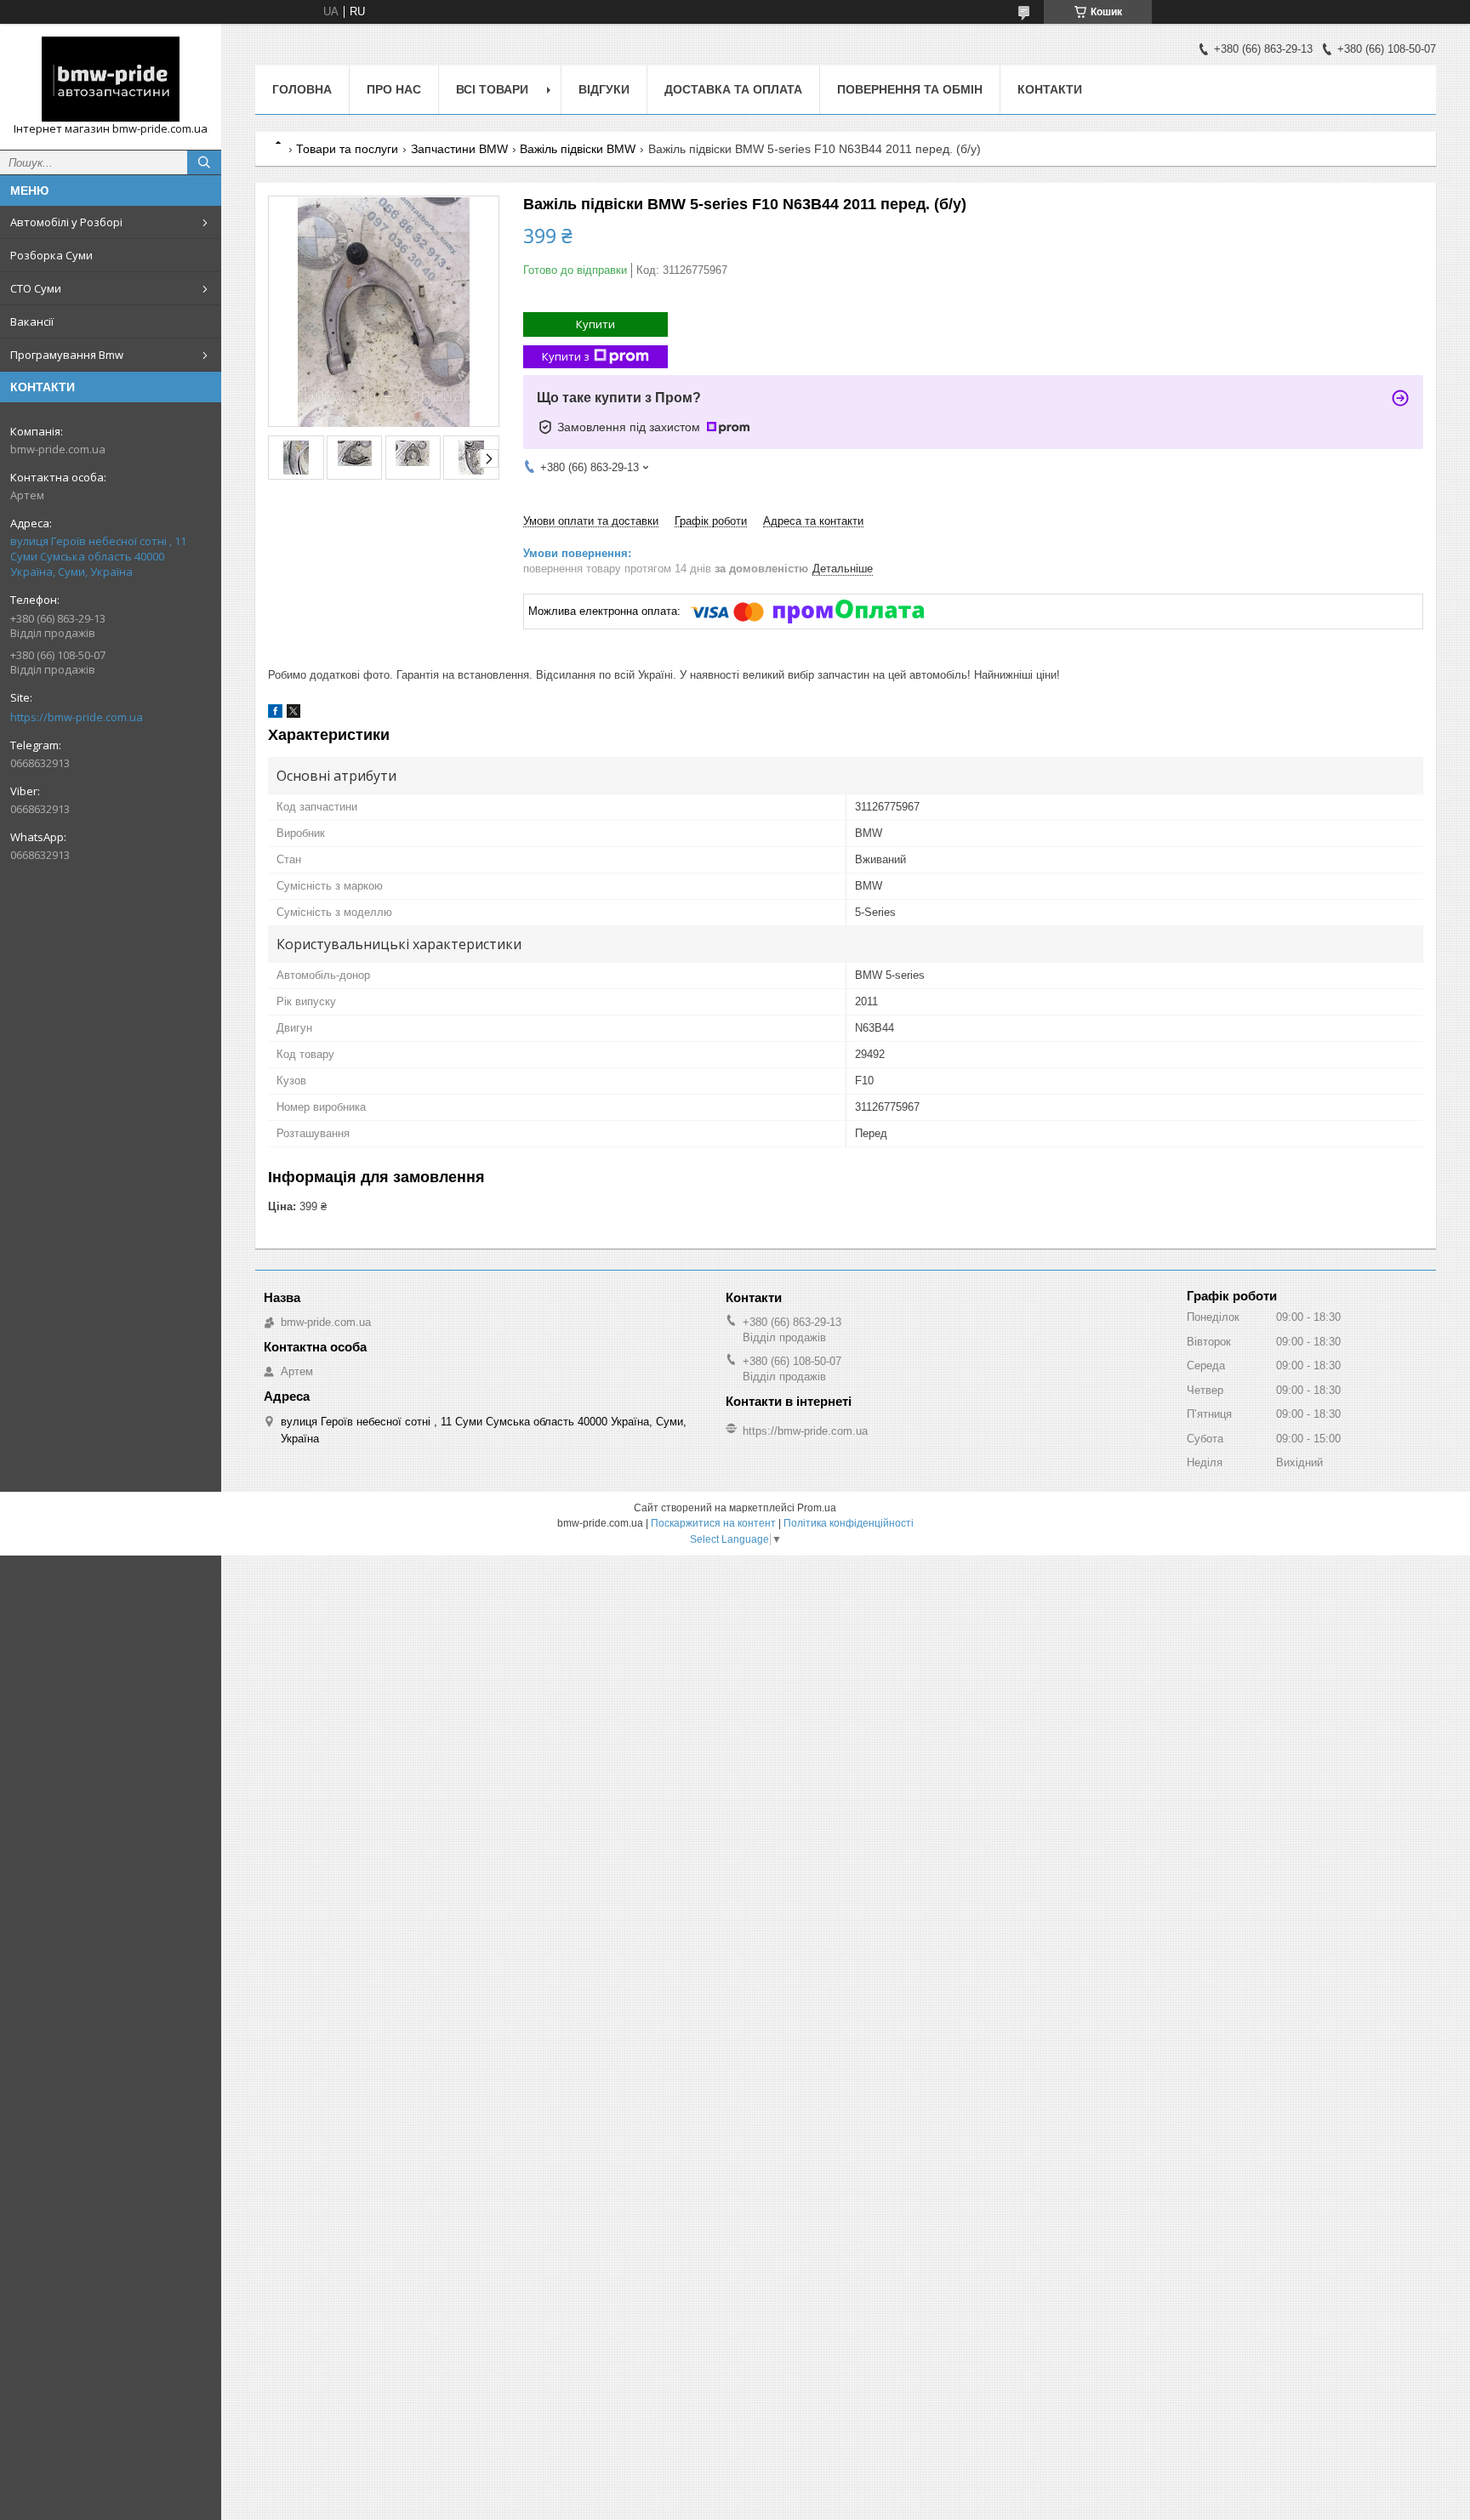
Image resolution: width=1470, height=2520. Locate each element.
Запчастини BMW (459, 149)
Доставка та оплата (733, 89)
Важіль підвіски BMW (578, 149)
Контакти (1050, 89)
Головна (302, 89)
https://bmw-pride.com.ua (77, 717)
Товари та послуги (347, 149)
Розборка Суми (51, 255)
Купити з (566, 356)
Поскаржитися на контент (713, 1523)
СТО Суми (36, 288)
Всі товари (492, 89)
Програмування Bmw (67, 355)
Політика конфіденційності (849, 1523)
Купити (595, 324)
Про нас (394, 89)
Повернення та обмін (910, 89)
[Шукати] (204, 162)
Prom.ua (817, 1508)
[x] (293, 714)
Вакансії (32, 321)
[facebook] (275, 714)
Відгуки (604, 89)
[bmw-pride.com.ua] (111, 79)
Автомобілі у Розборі (66, 222)
